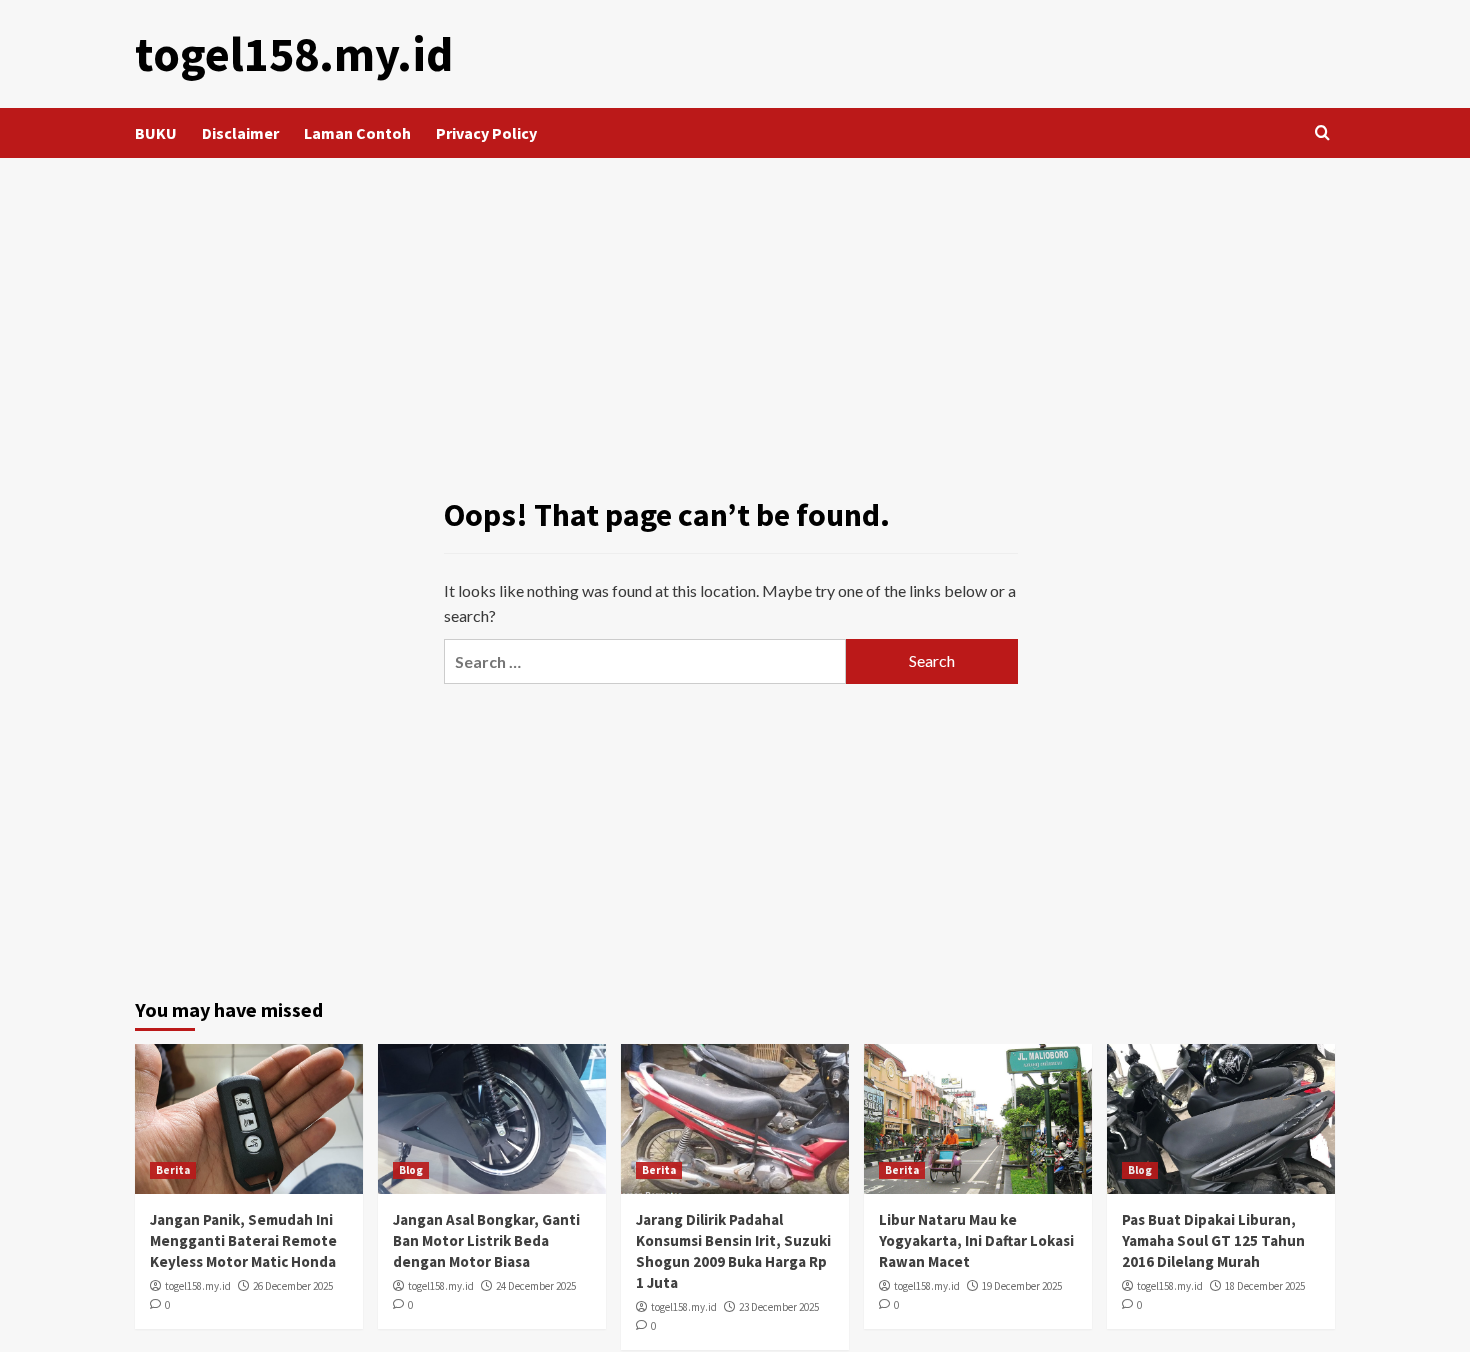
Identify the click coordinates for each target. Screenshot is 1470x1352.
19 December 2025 (1022, 1286)
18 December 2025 (1265, 1286)
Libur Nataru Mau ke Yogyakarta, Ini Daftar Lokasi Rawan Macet (976, 1240)
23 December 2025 (779, 1307)
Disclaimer (240, 133)
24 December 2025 (536, 1286)
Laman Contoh (357, 133)
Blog (411, 1170)
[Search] (1322, 133)
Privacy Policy (486, 133)
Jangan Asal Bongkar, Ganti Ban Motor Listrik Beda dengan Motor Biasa (486, 1240)
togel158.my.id (294, 54)
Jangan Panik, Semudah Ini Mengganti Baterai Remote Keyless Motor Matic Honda (243, 1240)
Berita (173, 1170)
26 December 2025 (293, 1286)
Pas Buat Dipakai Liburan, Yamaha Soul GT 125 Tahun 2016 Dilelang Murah (1213, 1240)
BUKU (156, 133)
